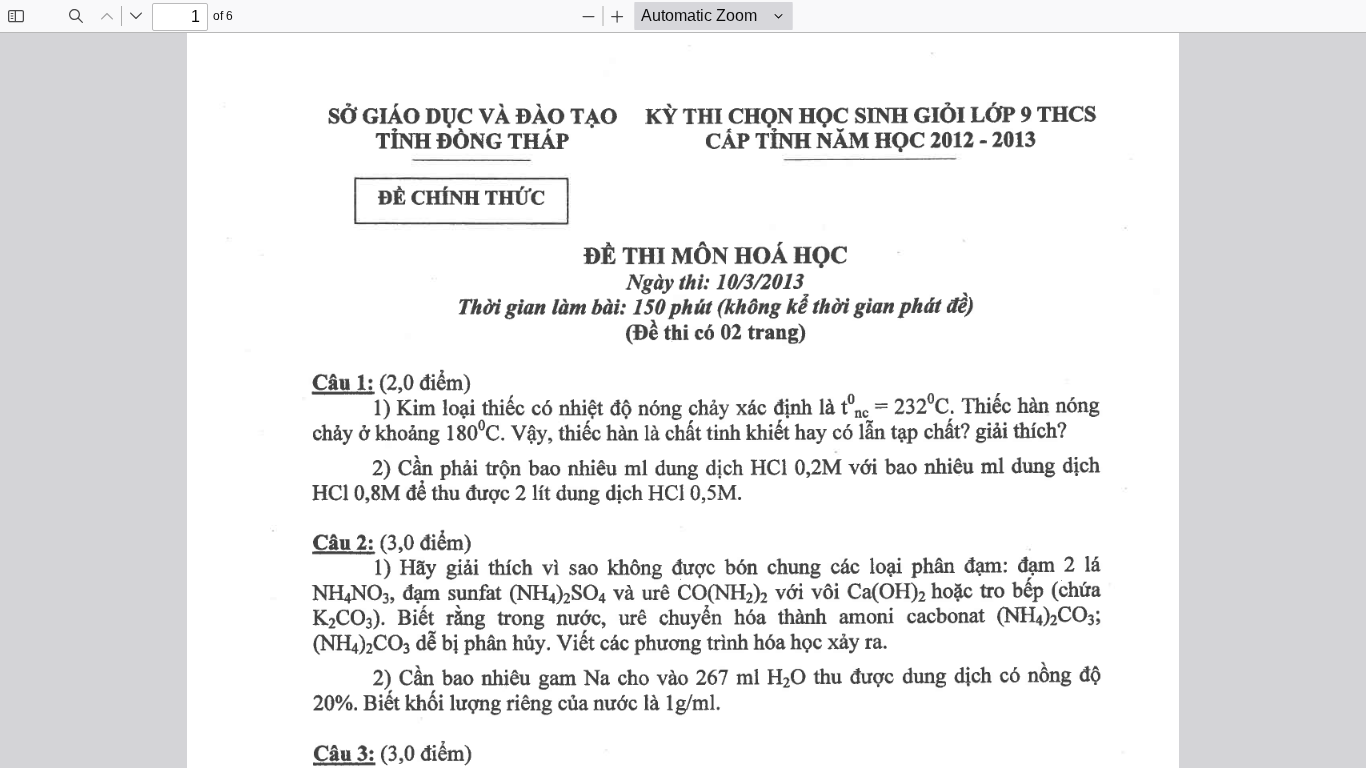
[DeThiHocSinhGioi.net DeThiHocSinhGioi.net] (683, 400)
